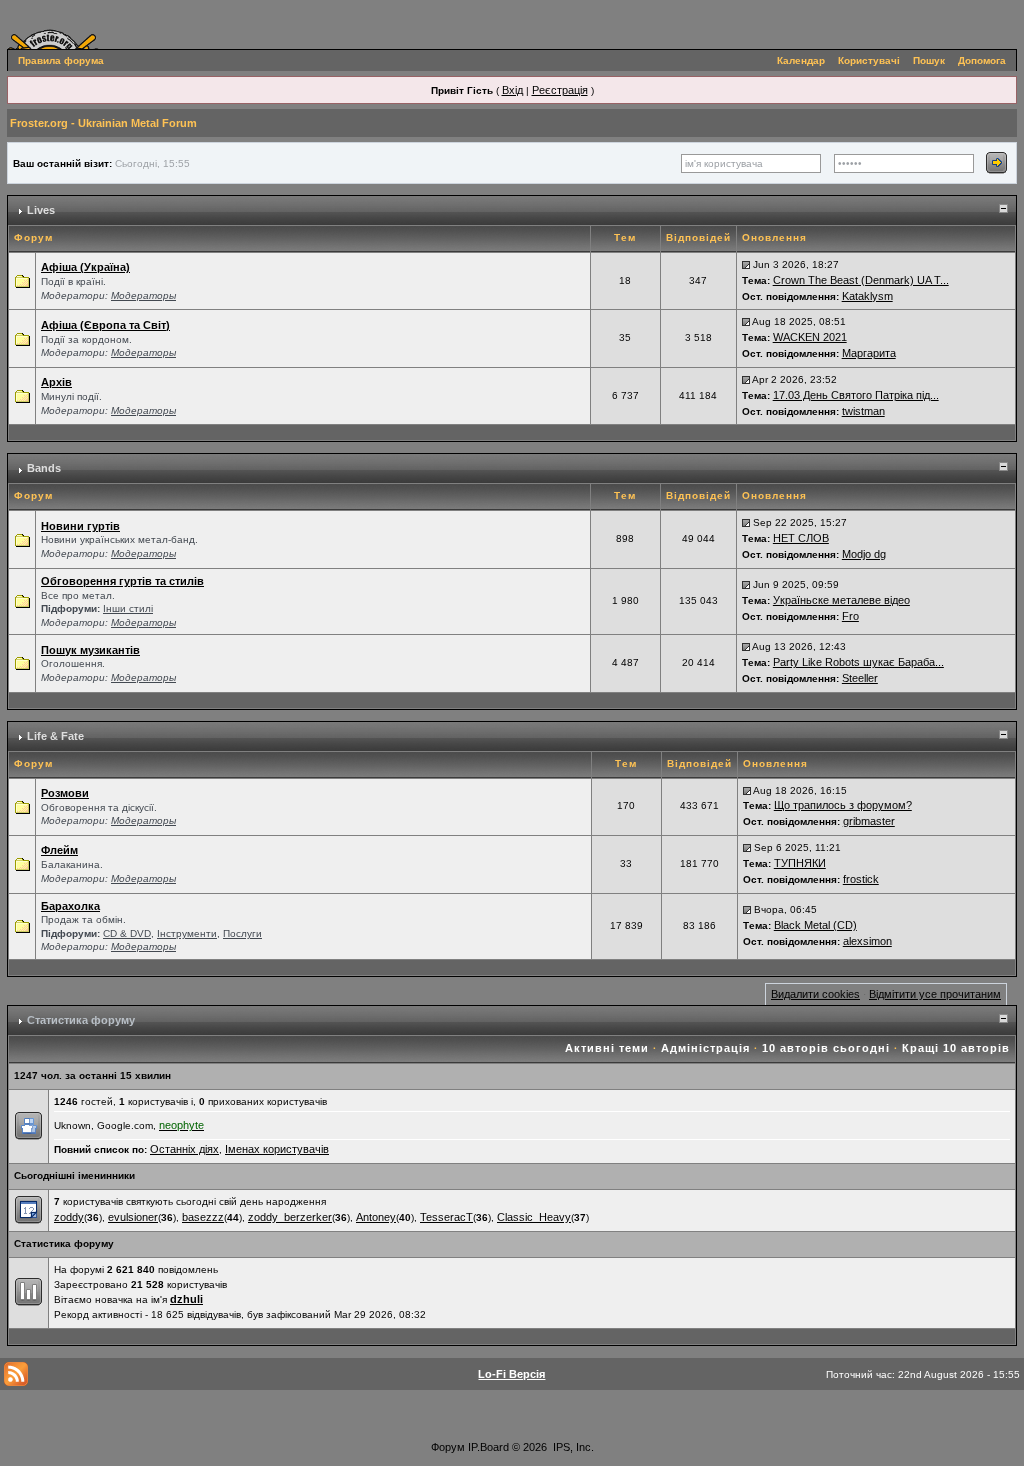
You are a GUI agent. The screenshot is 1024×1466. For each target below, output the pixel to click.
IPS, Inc (572, 1447)
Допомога (982, 60)
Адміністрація (705, 1048)
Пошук (929, 60)
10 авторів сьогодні (826, 1048)
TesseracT (446, 1217)
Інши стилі (128, 608)
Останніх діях (184, 1149)
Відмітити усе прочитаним (935, 994)
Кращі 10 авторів (956, 1048)
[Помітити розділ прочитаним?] (22, 280)
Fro (850, 616)
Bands (44, 468)
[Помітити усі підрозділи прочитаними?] (22, 600)
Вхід (512, 90)
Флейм (59, 850)
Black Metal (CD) (815, 925)
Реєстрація (560, 90)
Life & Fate (55, 736)
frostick (861, 879)
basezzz (203, 1217)
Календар (801, 60)
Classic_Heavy (534, 1217)
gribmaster (869, 821)
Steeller (860, 678)
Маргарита (869, 353)
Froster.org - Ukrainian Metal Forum (103, 123)
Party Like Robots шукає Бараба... (858, 662)
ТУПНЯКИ (800, 863)
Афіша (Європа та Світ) (105, 325)
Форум (448, 1447)
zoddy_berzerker (290, 1217)
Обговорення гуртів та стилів (122, 581)
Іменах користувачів (277, 1149)
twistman (863, 411)
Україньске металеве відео (841, 600)
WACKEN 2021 (810, 337)
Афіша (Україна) (85, 267)
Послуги (242, 933)
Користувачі (869, 60)
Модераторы (143, 295)
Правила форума (61, 60)
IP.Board (488, 1447)
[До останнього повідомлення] (746, 264)
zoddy (69, 1217)
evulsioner (133, 1217)
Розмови (65, 793)
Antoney (376, 1217)
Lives (41, 210)
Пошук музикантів (90, 650)
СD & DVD (127, 933)
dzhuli (186, 1299)
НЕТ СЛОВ (801, 538)
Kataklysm (867, 296)
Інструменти (187, 933)
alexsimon (867, 941)
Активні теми (607, 1048)
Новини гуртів (80, 526)
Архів (56, 382)
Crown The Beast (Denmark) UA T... (861, 280)
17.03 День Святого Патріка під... (856, 395)
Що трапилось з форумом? (843, 805)
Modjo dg (864, 554)
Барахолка (70, 906)
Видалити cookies (815, 994)
